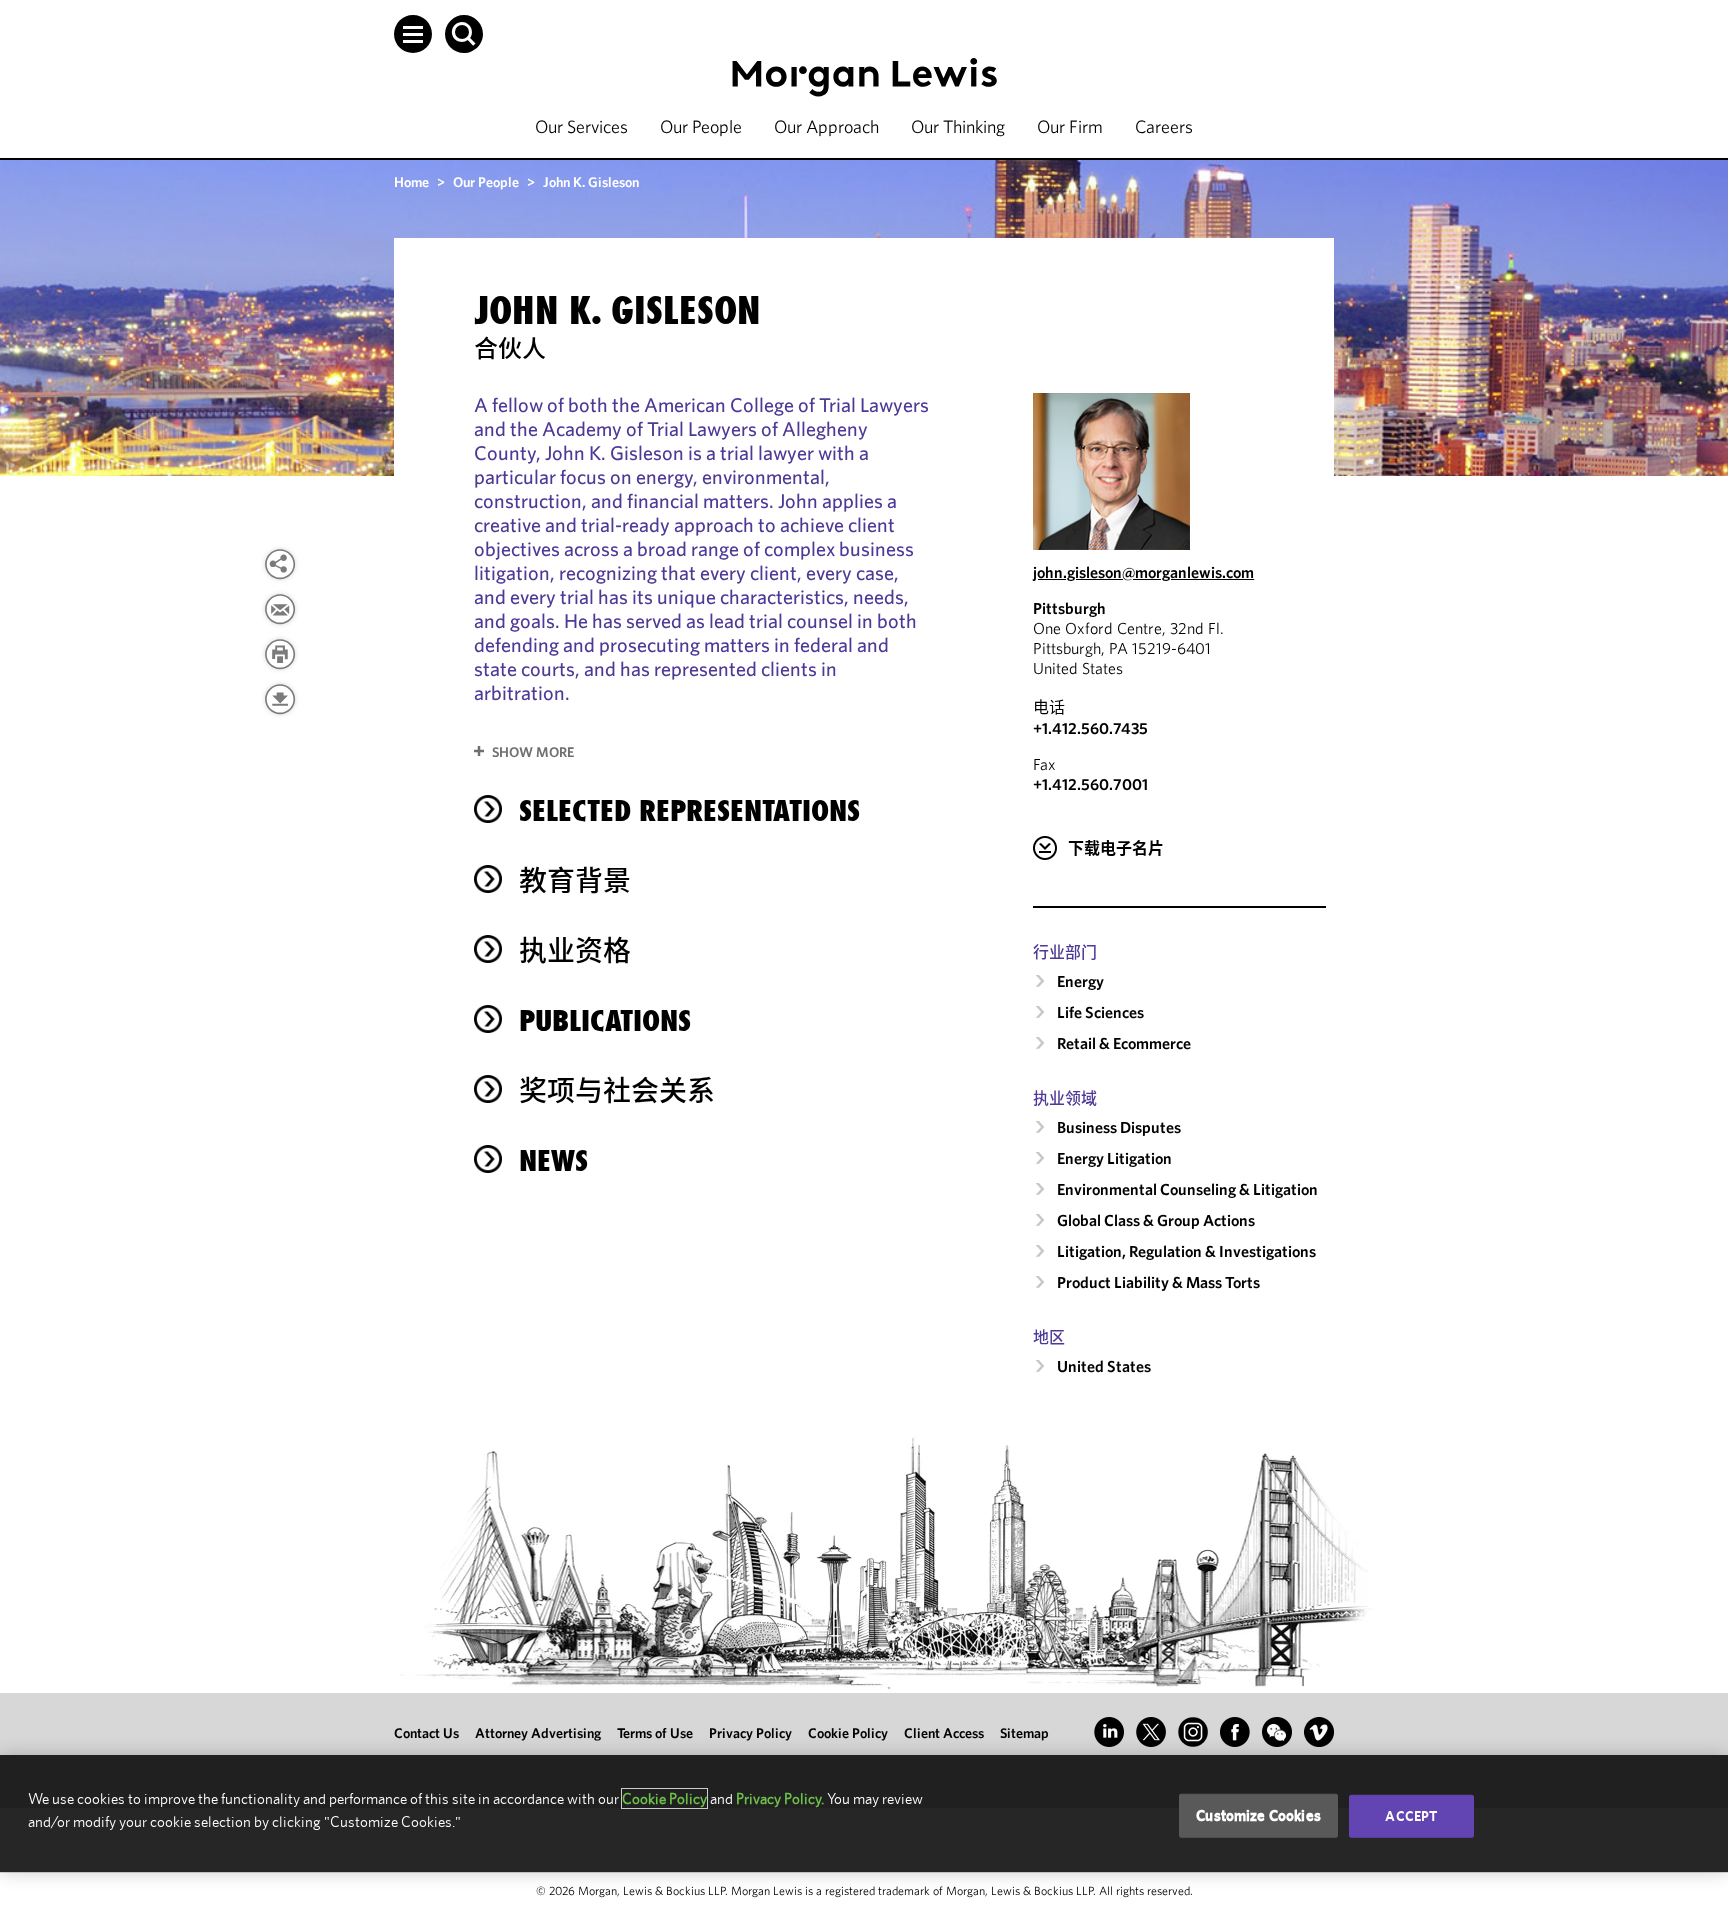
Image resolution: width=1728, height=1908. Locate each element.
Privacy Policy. (780, 1798)
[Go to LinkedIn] (1109, 1732)
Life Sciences (1100, 1012)
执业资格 (575, 950)
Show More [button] (533, 752)
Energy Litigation (1114, 1158)
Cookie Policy (848, 1733)
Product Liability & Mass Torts (1158, 1282)
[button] (413, 34)
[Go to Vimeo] (1319, 1732)
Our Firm (1070, 126)
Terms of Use (655, 1733)
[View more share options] (280, 564)
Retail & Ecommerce (1124, 1043)
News (553, 1160)
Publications (605, 1020)
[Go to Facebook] (1235, 1732)
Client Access (944, 1733)
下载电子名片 (1116, 848)
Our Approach (826, 126)
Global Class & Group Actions (1156, 1220)
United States (1104, 1366)
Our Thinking (958, 126)
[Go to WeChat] (1277, 1732)
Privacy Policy (750, 1733)
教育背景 (575, 880)
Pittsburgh (1069, 608)
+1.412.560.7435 (1090, 728)
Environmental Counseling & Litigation (1187, 1189)
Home (411, 182)
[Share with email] (280, 609)
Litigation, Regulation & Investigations (1186, 1251)
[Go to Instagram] (1193, 1732)
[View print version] (280, 654)
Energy (1080, 981)
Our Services (581, 126)
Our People (701, 126)
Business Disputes (1119, 1127)
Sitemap (1024, 1733)
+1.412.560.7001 (1090, 784)
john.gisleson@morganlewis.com (1143, 572)
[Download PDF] (280, 699)
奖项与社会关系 (617, 1090)
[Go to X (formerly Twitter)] (1151, 1732)
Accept (1411, 1816)
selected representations (689, 810)
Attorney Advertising (538, 1733)
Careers (1164, 126)
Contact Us (426, 1733)
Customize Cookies (1258, 1815)
